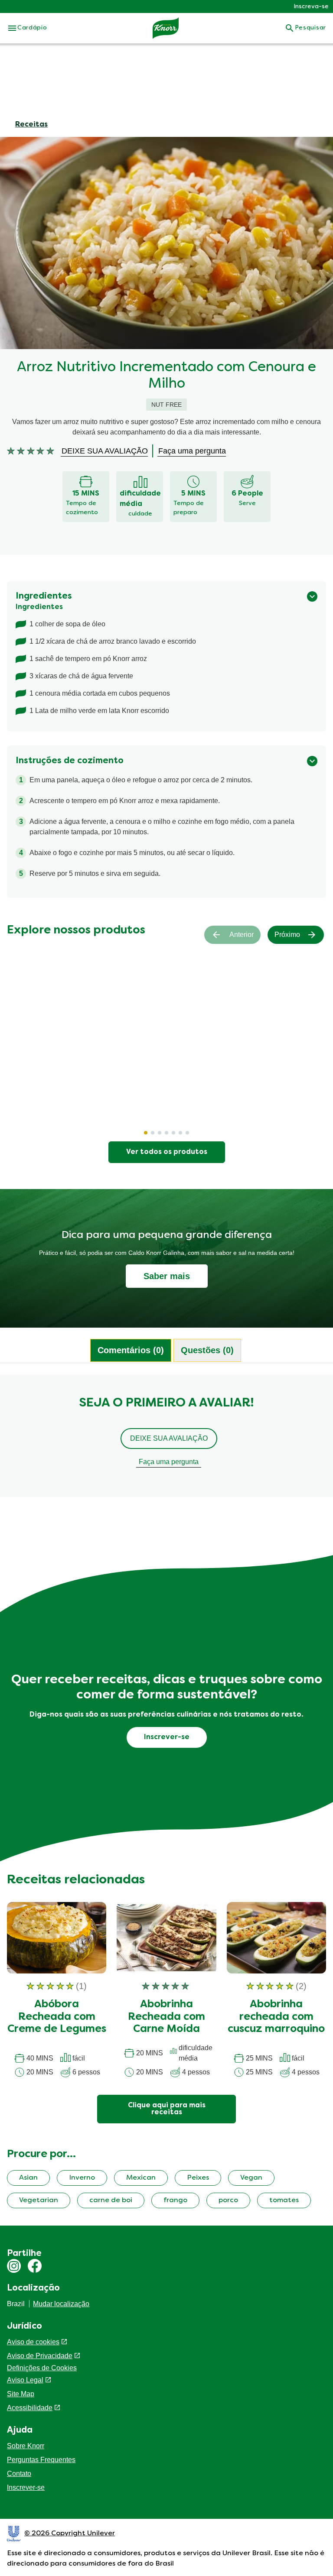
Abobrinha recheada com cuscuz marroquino (276, 2017)
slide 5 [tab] (173, 1133)
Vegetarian (39, 2200)
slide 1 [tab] (146, 1133)
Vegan (251, 2178)
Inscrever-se (26, 2487)
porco (228, 2200)
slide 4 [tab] (166, 1133)
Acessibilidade (30, 2408)
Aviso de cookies (33, 2342)
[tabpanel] (166, 1440)
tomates (284, 2200)
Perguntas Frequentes (41, 2460)
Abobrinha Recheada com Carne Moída (166, 2017)
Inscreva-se (311, 7)
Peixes (198, 2178)
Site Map (21, 2394)
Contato (19, 2474)
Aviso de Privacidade (40, 2356)
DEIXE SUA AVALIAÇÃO (169, 1438)
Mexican (141, 2178)
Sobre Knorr (26, 2446)
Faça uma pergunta (169, 1462)
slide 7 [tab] (187, 1133)
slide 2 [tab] (153, 1133)
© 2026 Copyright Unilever (70, 2534)
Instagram (14, 2266)
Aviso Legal (25, 2380)
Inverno (82, 2178)
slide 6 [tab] (180, 1133)
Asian (28, 2178)
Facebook (35, 2266)
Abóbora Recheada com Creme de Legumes (57, 2017)
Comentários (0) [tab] (131, 1350)
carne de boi (111, 2200)
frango (175, 2200)
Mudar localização (61, 2304)
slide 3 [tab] (160, 1133)
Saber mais (167, 1276)
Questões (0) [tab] (207, 1350)
